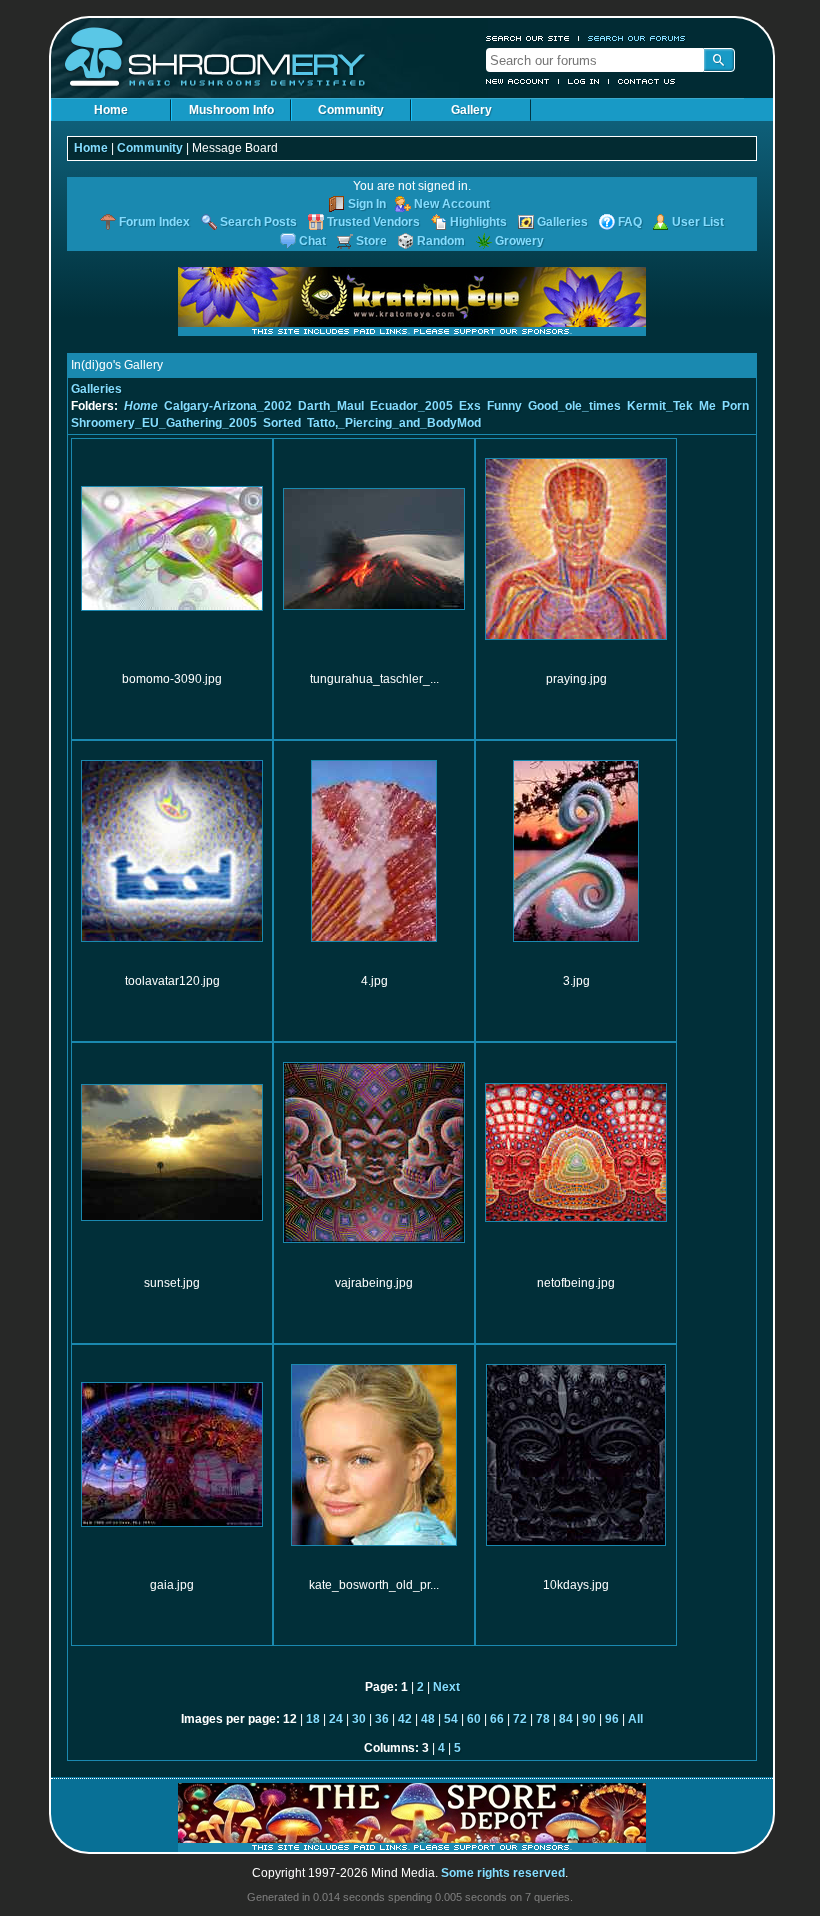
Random (441, 241)
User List (698, 222)
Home (111, 110)
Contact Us (647, 81)
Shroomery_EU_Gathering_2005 (164, 423)
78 (543, 1719)
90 (589, 1719)
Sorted (282, 423)
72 (520, 1719)
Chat (312, 241)
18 (313, 1719)
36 (382, 1719)
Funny (504, 406)
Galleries (562, 222)
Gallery (471, 110)
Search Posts (258, 222)
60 (474, 1719)
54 (451, 1719)
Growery (519, 241)
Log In (584, 81)
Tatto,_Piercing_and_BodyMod (394, 423)
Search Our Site (528, 38)
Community (351, 110)
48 (428, 1719)
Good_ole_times (574, 406)
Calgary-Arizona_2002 (228, 406)
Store (371, 241)
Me (707, 406)
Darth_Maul (331, 406)
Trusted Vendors (373, 222)
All (635, 1719)
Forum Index (154, 222)
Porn (735, 406)
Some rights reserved (503, 1873)
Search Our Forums (637, 38)
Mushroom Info (231, 110)
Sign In (367, 204)
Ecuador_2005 (411, 406)
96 (612, 1719)
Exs (470, 406)
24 (336, 1719)
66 (497, 1719)
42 (405, 1719)
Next (446, 1687)
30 (359, 1719)
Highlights (478, 222)
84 (566, 1719)
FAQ (630, 222)
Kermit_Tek (660, 406)
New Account (518, 81)
